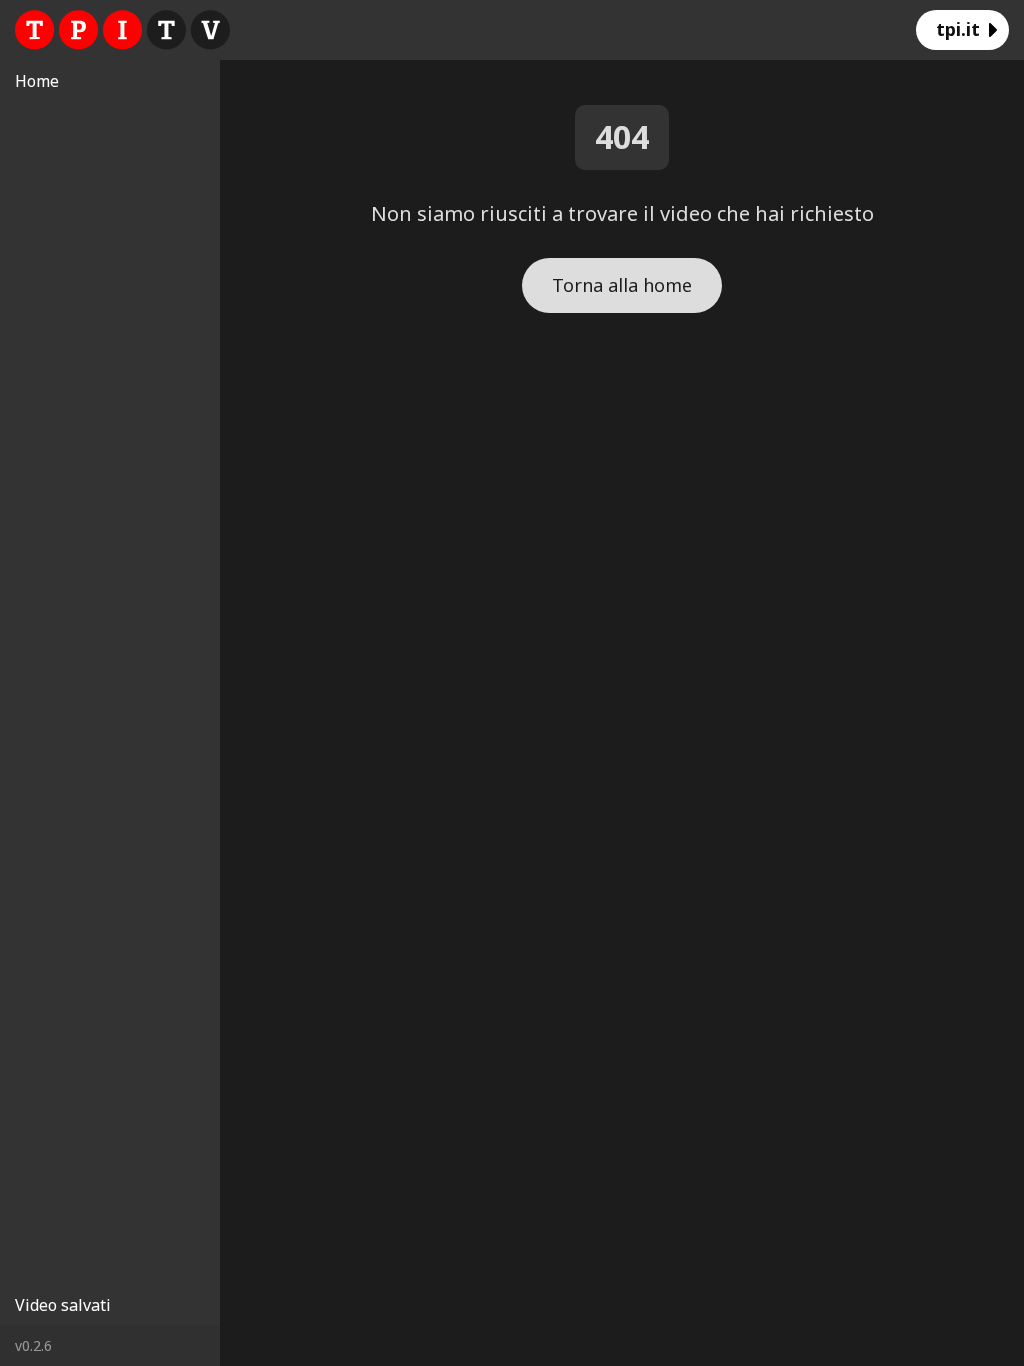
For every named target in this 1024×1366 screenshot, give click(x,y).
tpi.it (958, 29)
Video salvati (63, 1305)
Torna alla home (622, 285)
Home (37, 81)
